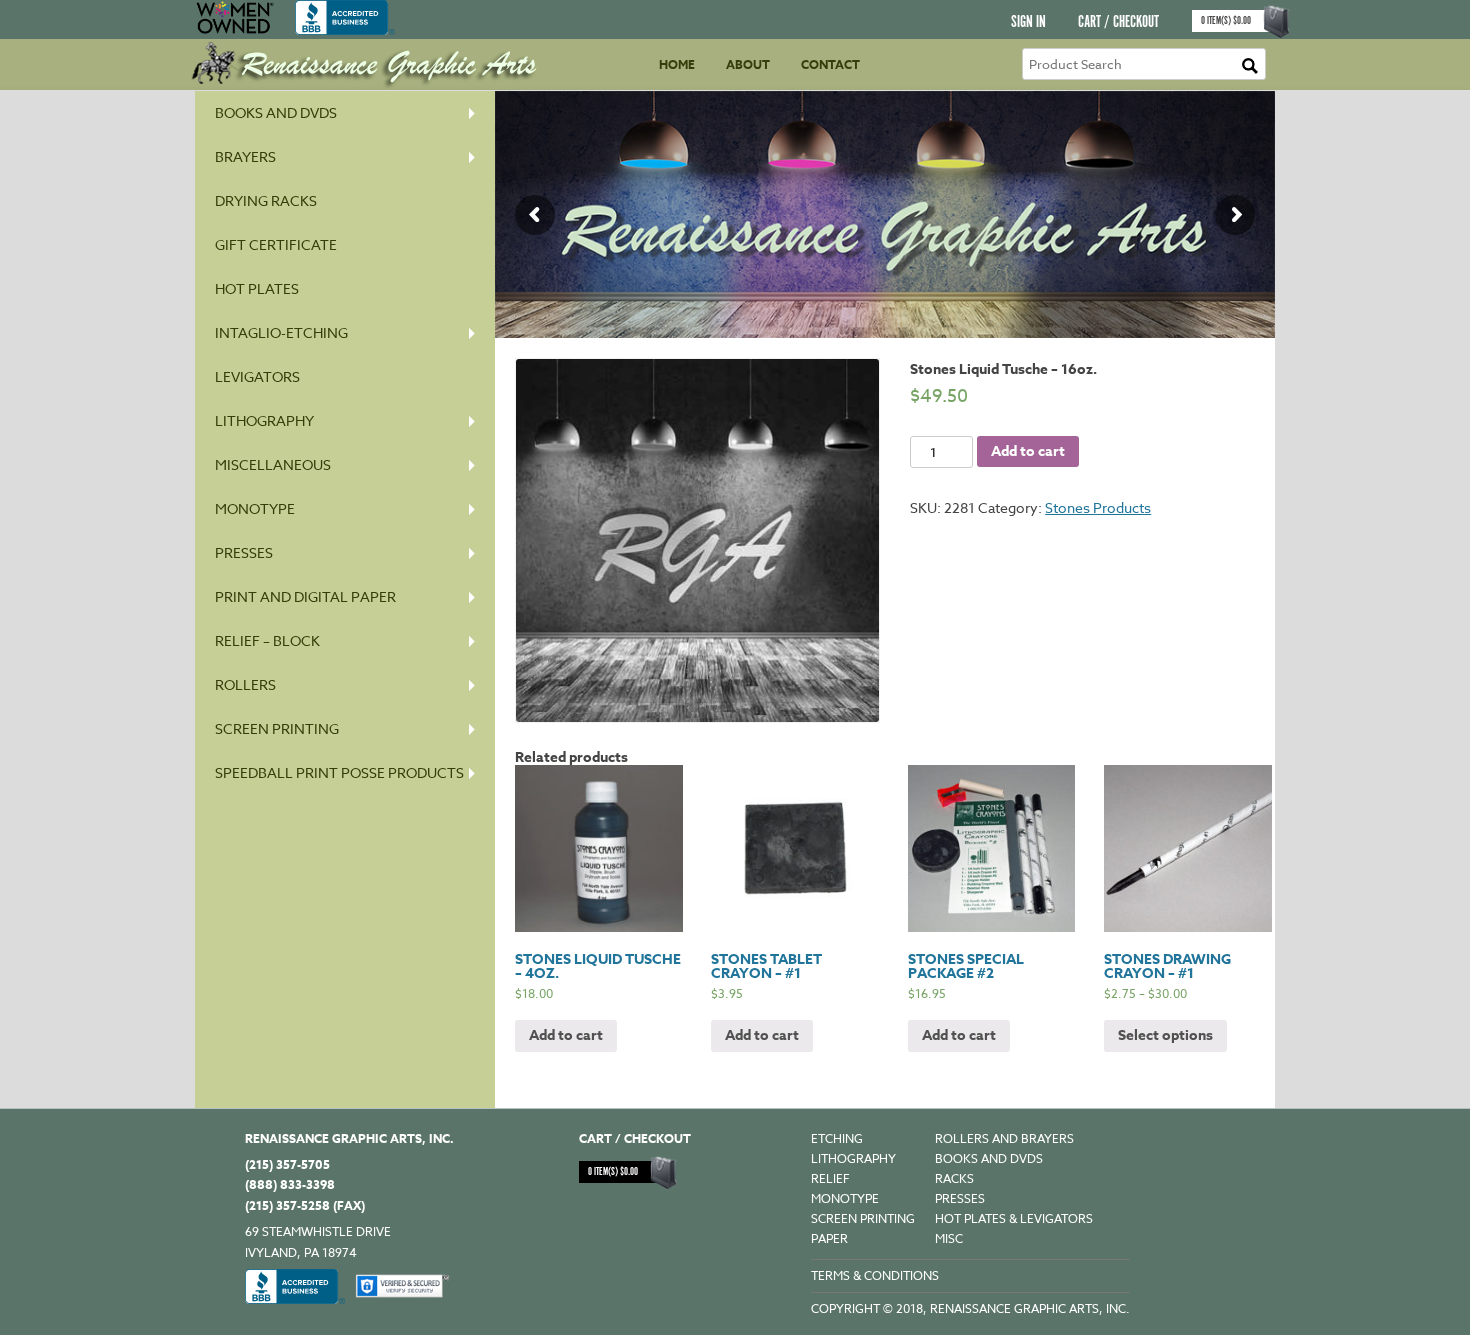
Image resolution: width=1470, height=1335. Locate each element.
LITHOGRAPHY (853, 1158)
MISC (949, 1238)
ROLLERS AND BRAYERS (1004, 1138)
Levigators (257, 376)
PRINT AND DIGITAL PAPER (305, 596)
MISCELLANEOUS (273, 464)
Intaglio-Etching (281, 332)
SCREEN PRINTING (277, 728)
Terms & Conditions (875, 1275)
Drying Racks (266, 200)
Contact (830, 64)
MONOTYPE (255, 508)
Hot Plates (257, 288)
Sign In (1028, 22)
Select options (1165, 1035)
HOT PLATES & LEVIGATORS (1014, 1218)
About (748, 64)
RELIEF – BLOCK (267, 640)
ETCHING (837, 1138)
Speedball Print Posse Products (339, 772)
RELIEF (830, 1178)
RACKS (954, 1178)
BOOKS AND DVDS (989, 1158)
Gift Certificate (276, 244)
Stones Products (1098, 507)
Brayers (245, 156)
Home (677, 64)
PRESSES (244, 552)
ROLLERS (245, 684)
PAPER (829, 1238)
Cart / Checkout (1118, 22)
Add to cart (1028, 451)
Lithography (264, 420)
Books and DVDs (276, 112)
